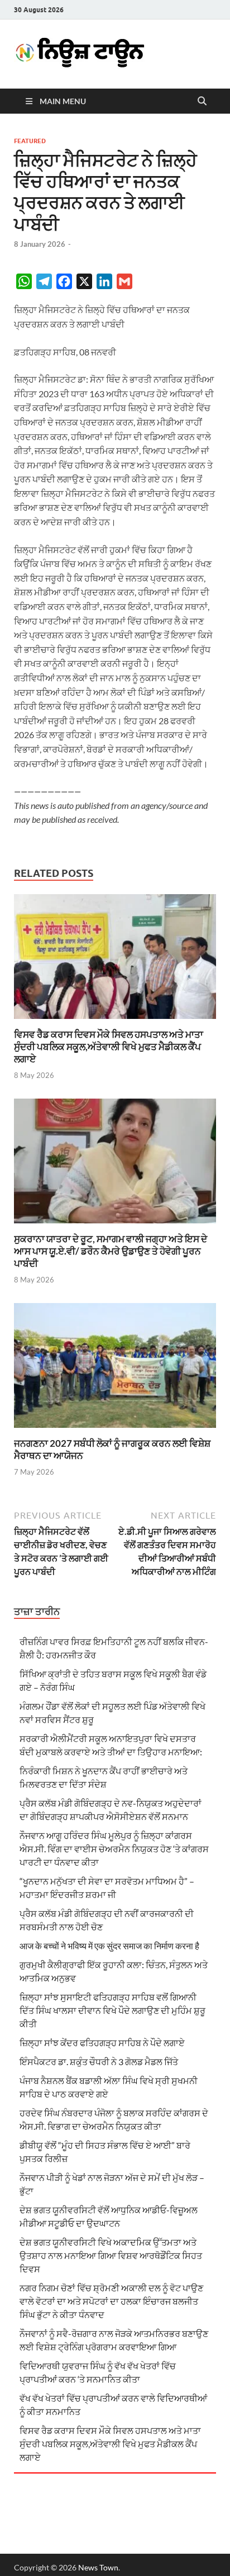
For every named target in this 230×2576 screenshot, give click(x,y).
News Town (98, 2567)
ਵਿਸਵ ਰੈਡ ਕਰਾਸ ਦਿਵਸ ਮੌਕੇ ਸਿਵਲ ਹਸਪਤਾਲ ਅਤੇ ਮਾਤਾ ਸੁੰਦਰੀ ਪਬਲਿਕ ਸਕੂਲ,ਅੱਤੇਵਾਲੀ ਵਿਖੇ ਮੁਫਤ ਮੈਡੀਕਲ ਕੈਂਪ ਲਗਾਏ (109, 1046)
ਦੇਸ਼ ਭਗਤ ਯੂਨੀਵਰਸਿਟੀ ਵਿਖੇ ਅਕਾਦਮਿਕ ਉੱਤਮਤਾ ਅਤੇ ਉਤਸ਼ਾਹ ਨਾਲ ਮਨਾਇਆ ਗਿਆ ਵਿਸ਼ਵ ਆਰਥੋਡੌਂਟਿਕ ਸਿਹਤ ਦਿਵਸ (111, 2255)
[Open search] (202, 101)
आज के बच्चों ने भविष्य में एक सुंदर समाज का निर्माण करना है (109, 1946)
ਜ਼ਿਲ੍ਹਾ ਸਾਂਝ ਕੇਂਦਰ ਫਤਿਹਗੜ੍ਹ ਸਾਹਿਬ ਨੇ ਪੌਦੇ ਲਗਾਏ (102, 2043)
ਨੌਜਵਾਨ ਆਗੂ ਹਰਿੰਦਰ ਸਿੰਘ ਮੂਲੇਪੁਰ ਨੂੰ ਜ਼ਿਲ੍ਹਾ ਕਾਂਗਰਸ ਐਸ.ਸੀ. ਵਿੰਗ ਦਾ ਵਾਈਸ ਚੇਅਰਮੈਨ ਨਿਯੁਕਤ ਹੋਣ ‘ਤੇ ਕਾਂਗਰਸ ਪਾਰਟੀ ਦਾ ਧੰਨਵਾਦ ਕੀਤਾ (114, 1849)
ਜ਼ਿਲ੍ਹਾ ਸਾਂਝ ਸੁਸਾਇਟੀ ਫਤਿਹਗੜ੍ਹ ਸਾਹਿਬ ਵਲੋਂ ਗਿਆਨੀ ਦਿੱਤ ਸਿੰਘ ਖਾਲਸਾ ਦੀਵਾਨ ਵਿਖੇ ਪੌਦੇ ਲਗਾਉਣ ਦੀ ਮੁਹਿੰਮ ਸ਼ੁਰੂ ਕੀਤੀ (112, 2010)
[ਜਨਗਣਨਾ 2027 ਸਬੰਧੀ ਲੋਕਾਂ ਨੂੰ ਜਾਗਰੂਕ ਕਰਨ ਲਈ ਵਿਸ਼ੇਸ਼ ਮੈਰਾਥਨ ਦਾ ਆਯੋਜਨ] (115, 1369)
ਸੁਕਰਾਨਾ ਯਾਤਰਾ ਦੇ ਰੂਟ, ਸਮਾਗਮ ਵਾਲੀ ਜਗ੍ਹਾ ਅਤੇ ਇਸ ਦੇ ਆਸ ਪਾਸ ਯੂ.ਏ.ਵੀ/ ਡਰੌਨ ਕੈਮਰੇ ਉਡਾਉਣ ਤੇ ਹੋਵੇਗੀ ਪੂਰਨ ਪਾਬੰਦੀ (111, 1251)
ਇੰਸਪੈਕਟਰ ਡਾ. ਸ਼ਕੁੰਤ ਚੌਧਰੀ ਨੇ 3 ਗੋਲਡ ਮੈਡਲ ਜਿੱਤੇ (99, 2062)
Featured (30, 141)
